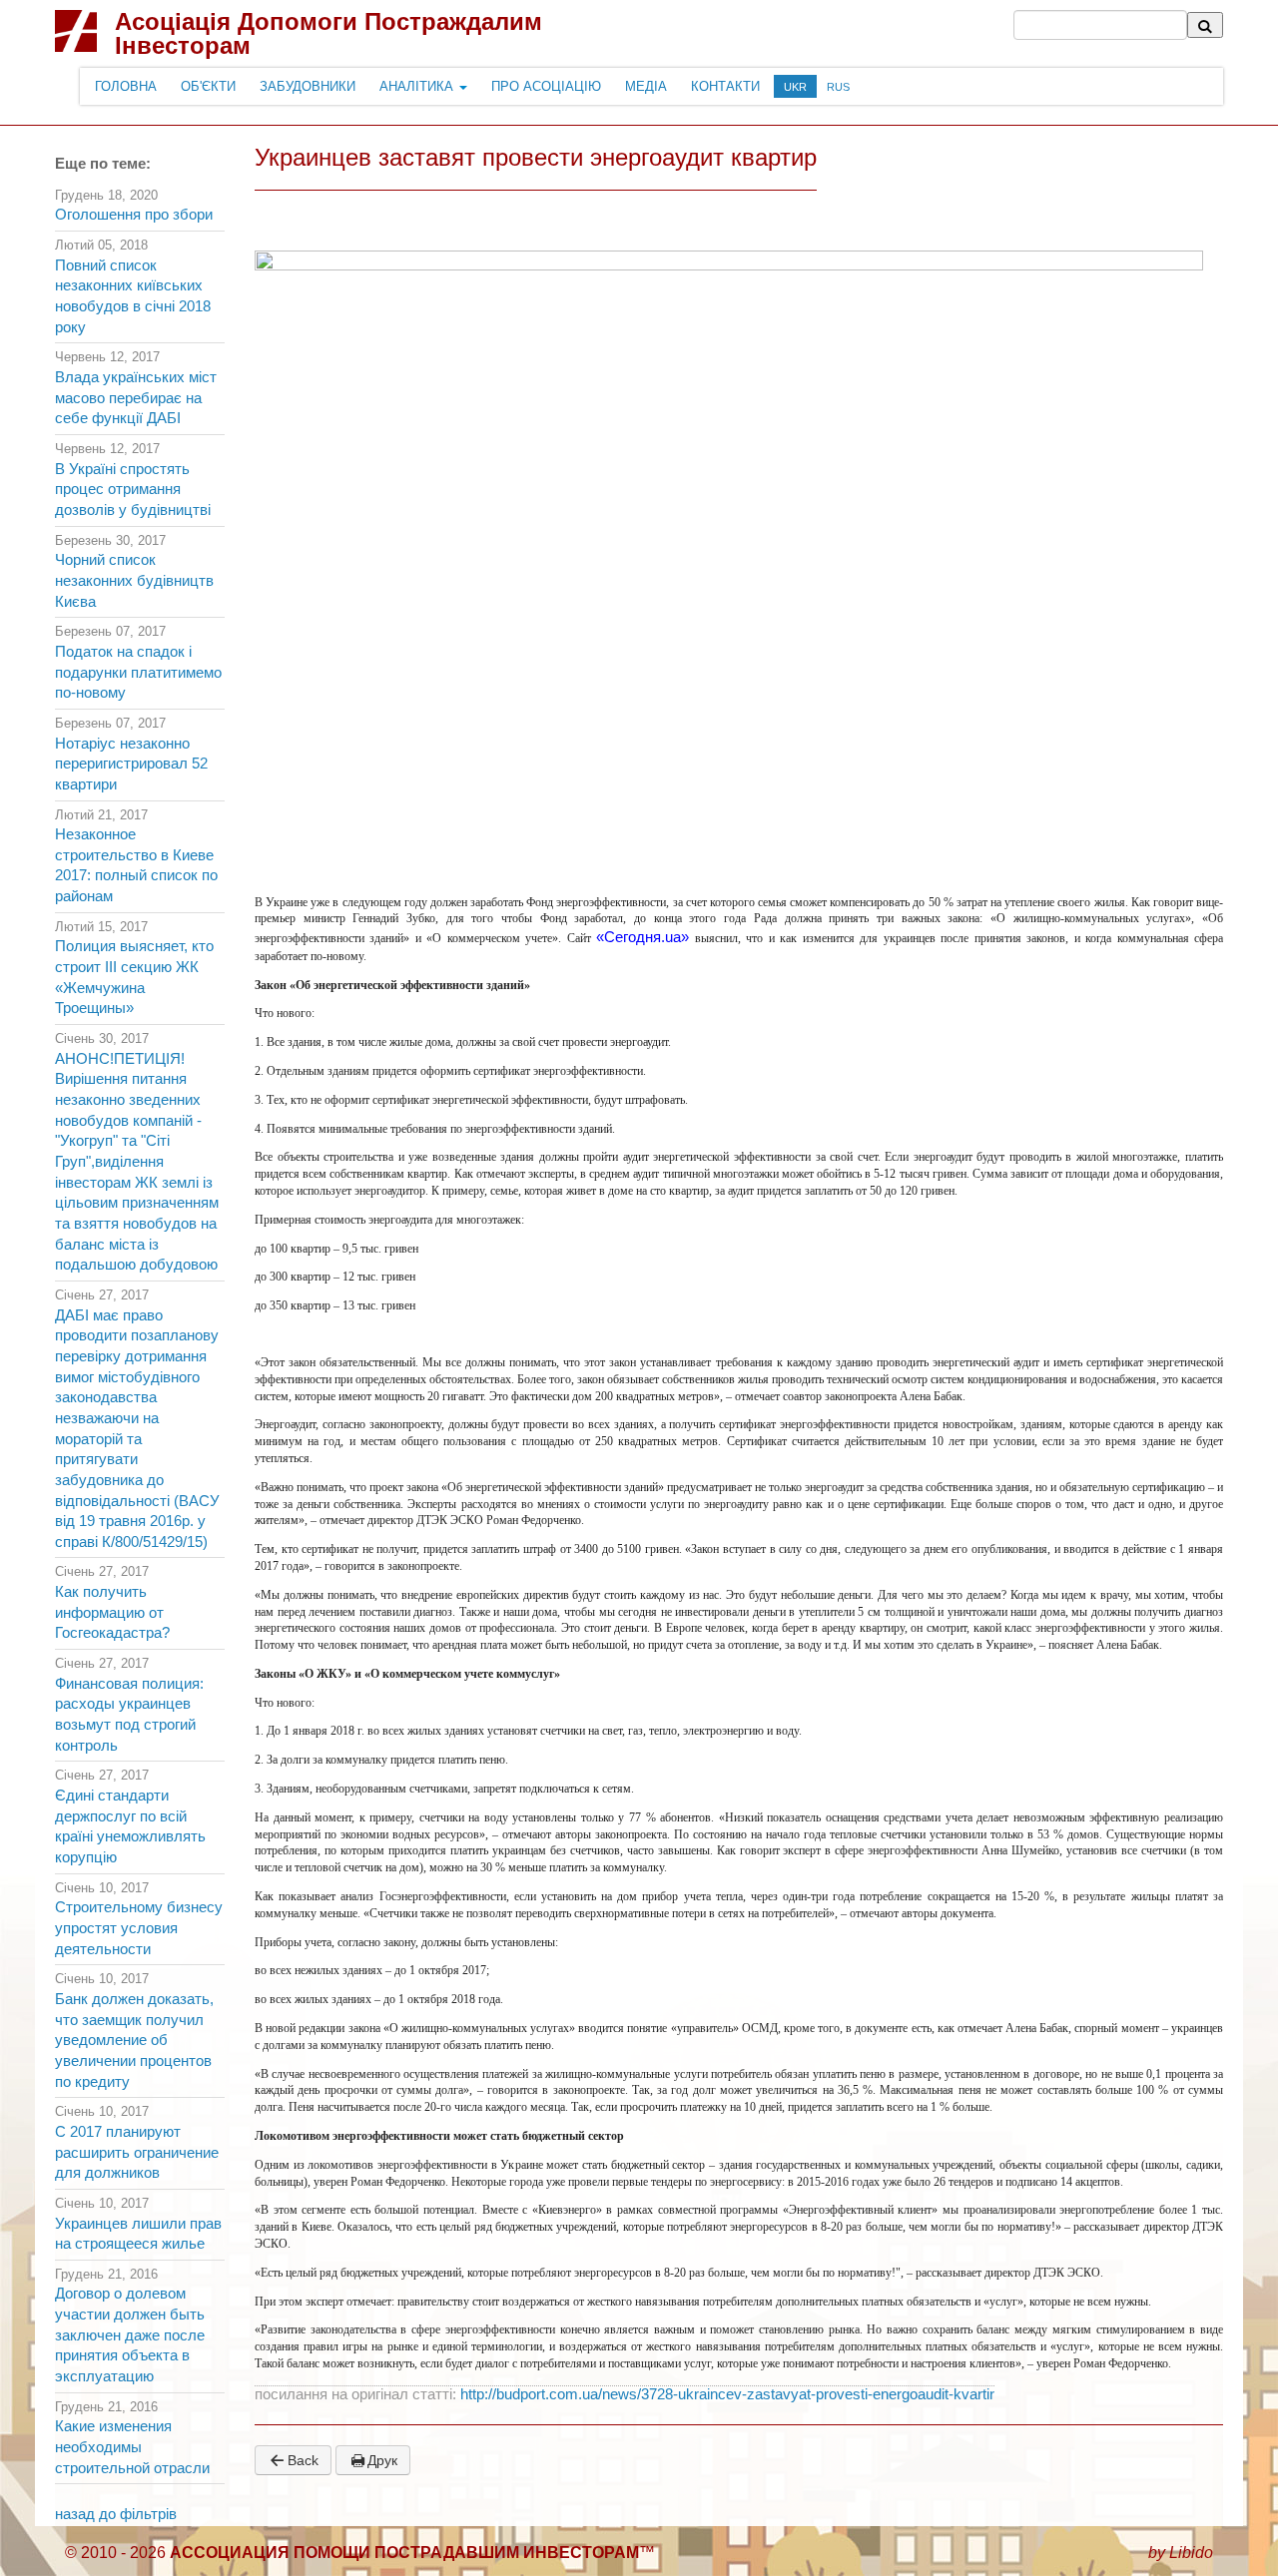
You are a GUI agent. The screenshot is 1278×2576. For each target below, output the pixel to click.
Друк (382, 2460)
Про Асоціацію (546, 86)
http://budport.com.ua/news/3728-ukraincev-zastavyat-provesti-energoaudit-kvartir (727, 2394)
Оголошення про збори (134, 215)
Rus (838, 87)
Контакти (725, 86)
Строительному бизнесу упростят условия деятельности (139, 1928)
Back (303, 2460)
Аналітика (418, 86)
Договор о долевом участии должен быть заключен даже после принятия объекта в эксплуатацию (130, 2335)
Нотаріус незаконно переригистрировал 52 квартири (131, 764)
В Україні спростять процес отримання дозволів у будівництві (133, 490)
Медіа (646, 86)
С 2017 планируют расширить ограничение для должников (137, 2152)
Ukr (795, 87)
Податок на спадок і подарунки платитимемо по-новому (138, 672)
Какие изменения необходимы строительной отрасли (132, 2447)
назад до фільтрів (116, 2514)
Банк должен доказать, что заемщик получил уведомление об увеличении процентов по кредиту (134, 2041)
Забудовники (308, 86)
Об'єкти (208, 86)
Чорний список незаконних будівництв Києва (134, 580)
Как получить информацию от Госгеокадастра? (112, 1612)
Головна (126, 86)
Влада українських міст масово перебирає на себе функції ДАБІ (136, 398)
